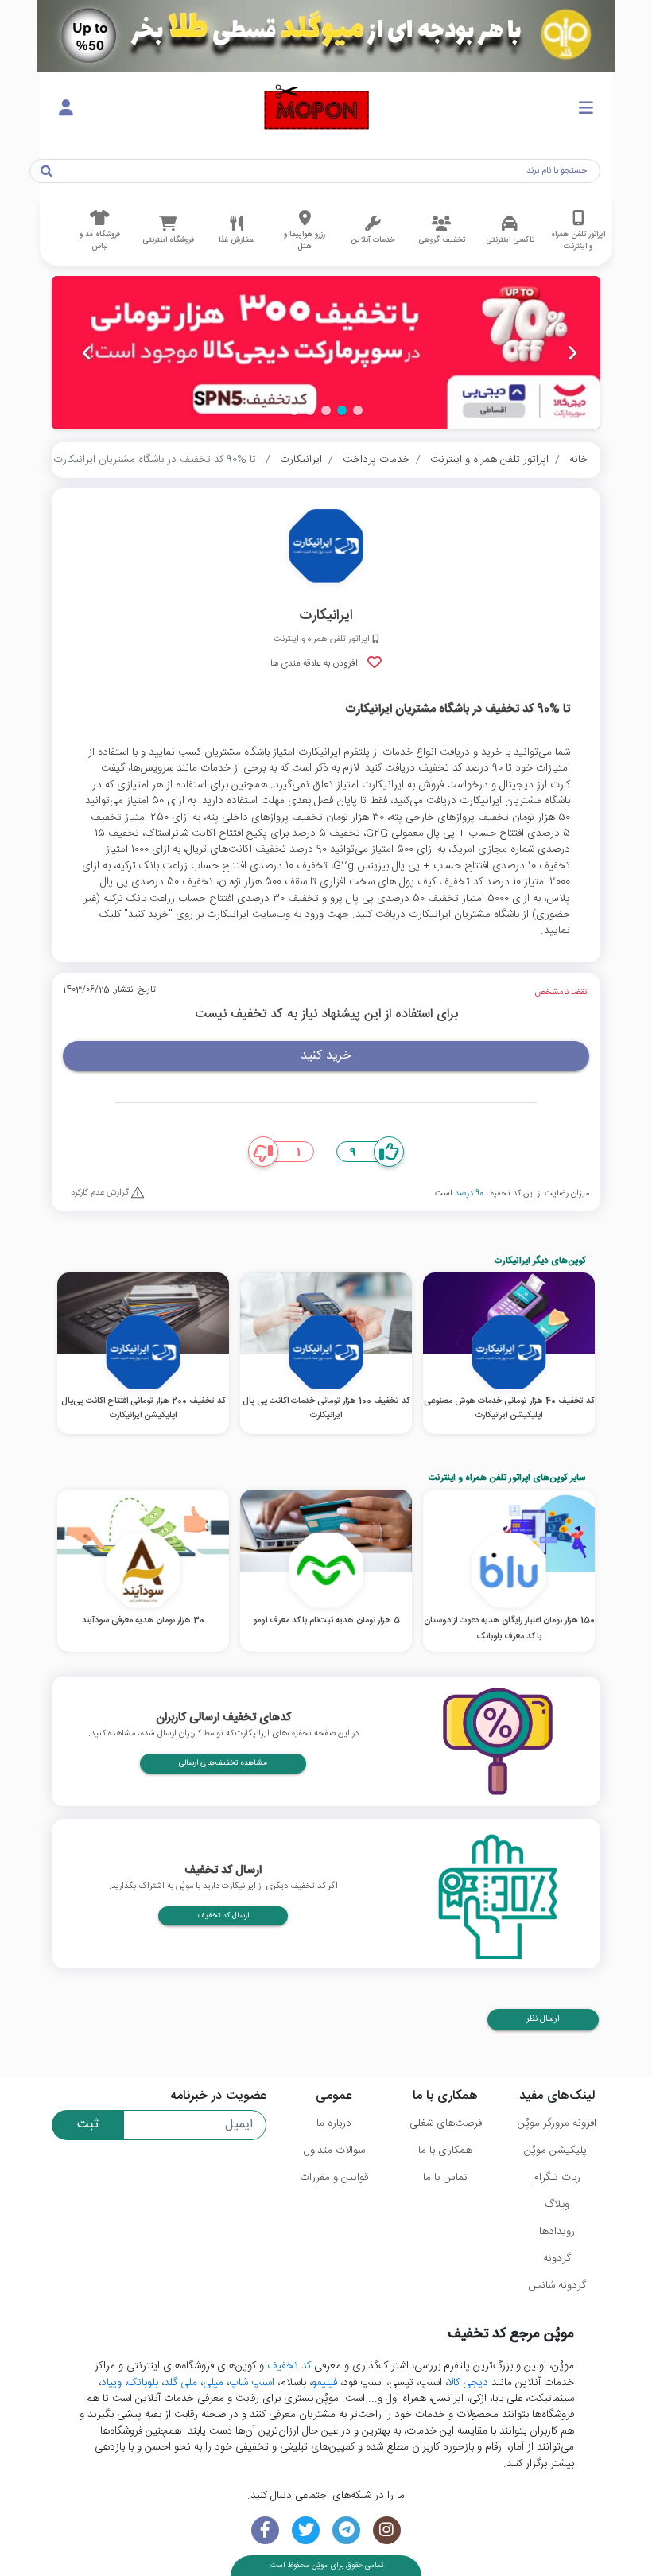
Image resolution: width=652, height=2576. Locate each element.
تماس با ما (445, 2178)
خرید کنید (326, 1056)
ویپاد (111, 2383)
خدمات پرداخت (376, 460)
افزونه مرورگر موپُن (557, 2123)
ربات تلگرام (557, 2178)
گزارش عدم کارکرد (101, 1193)
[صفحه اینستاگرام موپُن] (387, 2530)
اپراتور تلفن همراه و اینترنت (489, 460)
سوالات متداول (334, 2151)
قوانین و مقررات (334, 2178)
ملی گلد (180, 2383)
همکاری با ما (445, 2151)
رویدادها (557, 2232)
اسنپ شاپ (252, 2383)
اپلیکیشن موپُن (557, 2151)
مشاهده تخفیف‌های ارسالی (223, 1763)
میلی (213, 2383)
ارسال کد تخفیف (223, 1916)
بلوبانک (143, 2383)
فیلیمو (324, 2383)
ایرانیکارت (301, 460)
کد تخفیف (289, 2366)
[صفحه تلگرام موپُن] (346, 2530)
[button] (358, 410)
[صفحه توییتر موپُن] (306, 2530)
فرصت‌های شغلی (446, 2123)
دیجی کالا (468, 2383)
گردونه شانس (557, 2286)
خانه (578, 460)
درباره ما (334, 2123)
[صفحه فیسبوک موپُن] (265, 2530)
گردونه (557, 2259)
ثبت (88, 2125)
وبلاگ (557, 2205)
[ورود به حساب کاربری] (66, 109)
